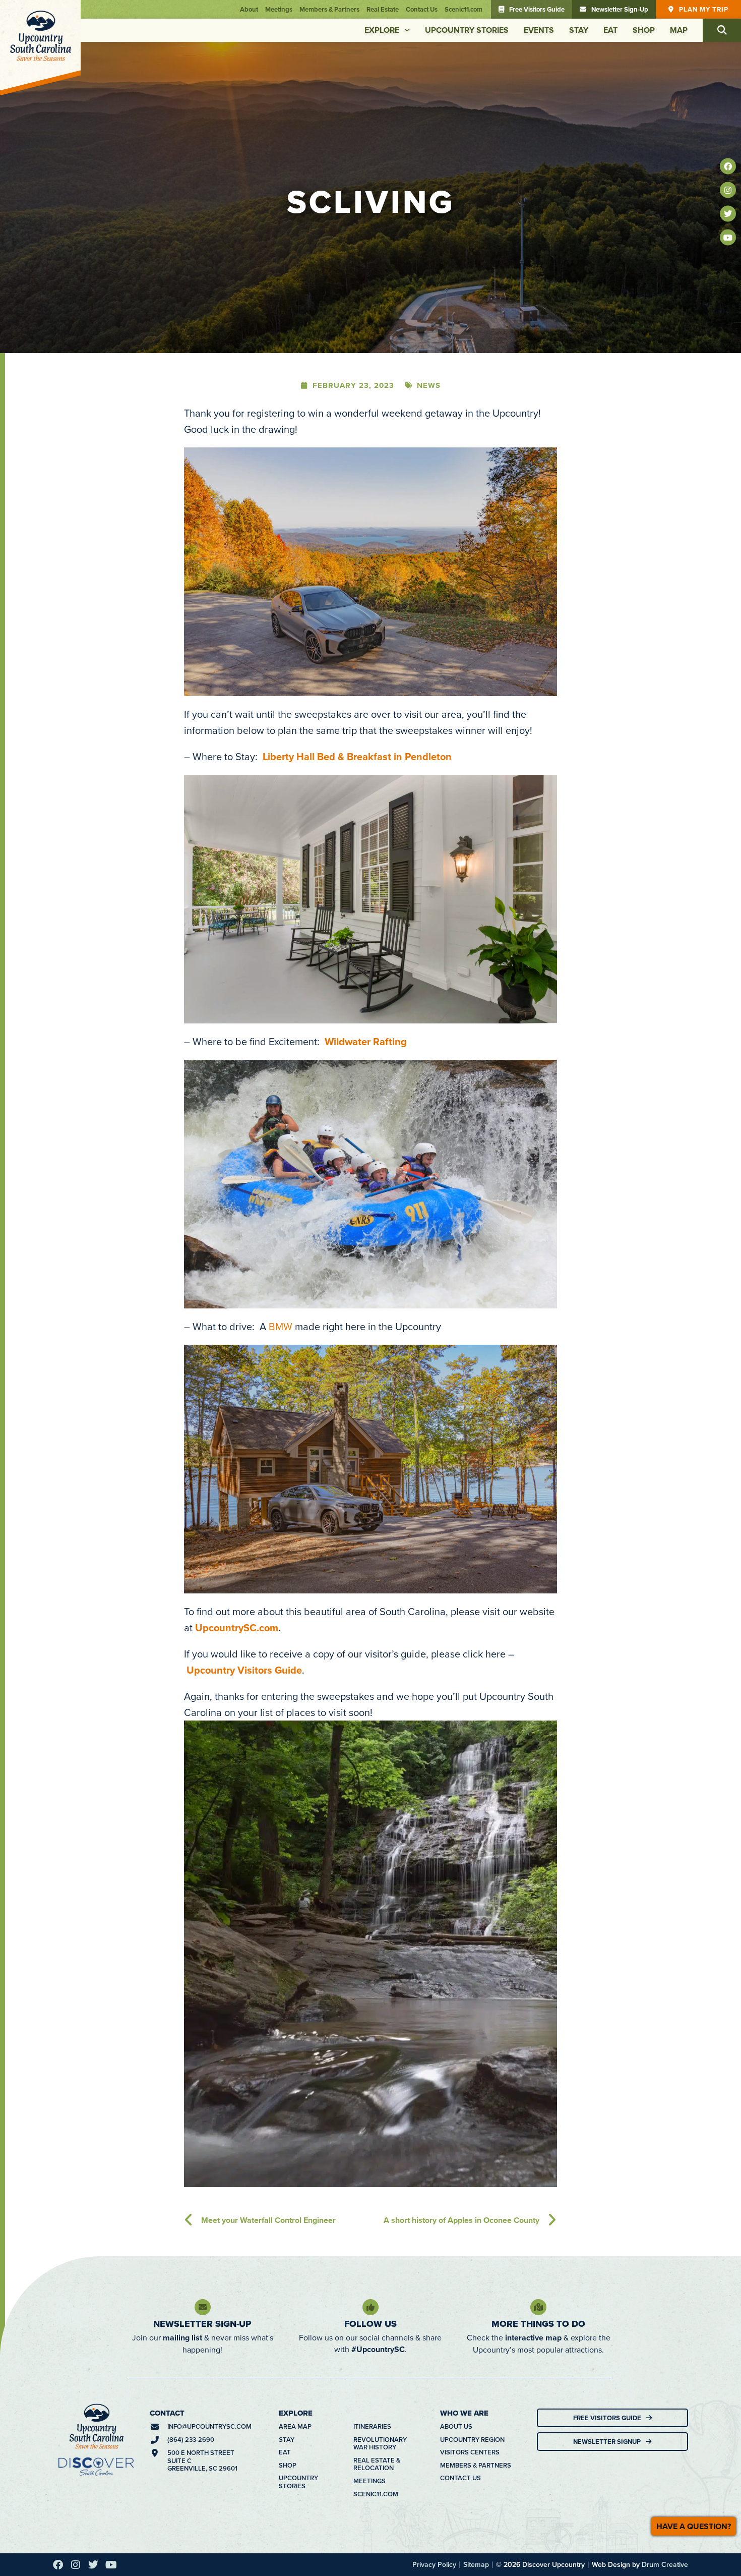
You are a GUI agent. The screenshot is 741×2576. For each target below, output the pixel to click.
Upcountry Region (472, 2154)
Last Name (246, 2408)
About (249, 9)
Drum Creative (665, 2278)
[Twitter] (728, 214)
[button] (722, 30)
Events (539, 30)
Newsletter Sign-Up (202, 2038)
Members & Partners (329, 9)
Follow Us (371, 2038)
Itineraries (372, 2141)
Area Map (295, 2141)
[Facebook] (728, 166)
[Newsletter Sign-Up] (203, 2021)
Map (679, 30)
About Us (456, 2141)
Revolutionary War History (380, 2158)
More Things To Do (538, 2038)
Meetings (279, 9)
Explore (382, 30)
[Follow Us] (371, 2021)
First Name (247, 2364)
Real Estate (383, 9)
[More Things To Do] (538, 2021)
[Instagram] (728, 190)
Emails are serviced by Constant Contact (299, 2557)
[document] (371, 2433)
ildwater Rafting (370, 755)
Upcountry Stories (467, 30)
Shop (644, 30)
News (429, 99)
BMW (281, 1040)
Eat (610, 30)
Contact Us (422, 9)
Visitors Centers (470, 2166)
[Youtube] (728, 238)
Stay (579, 30)
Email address (258, 2452)
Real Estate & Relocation (377, 2178)
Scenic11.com (464, 9)
